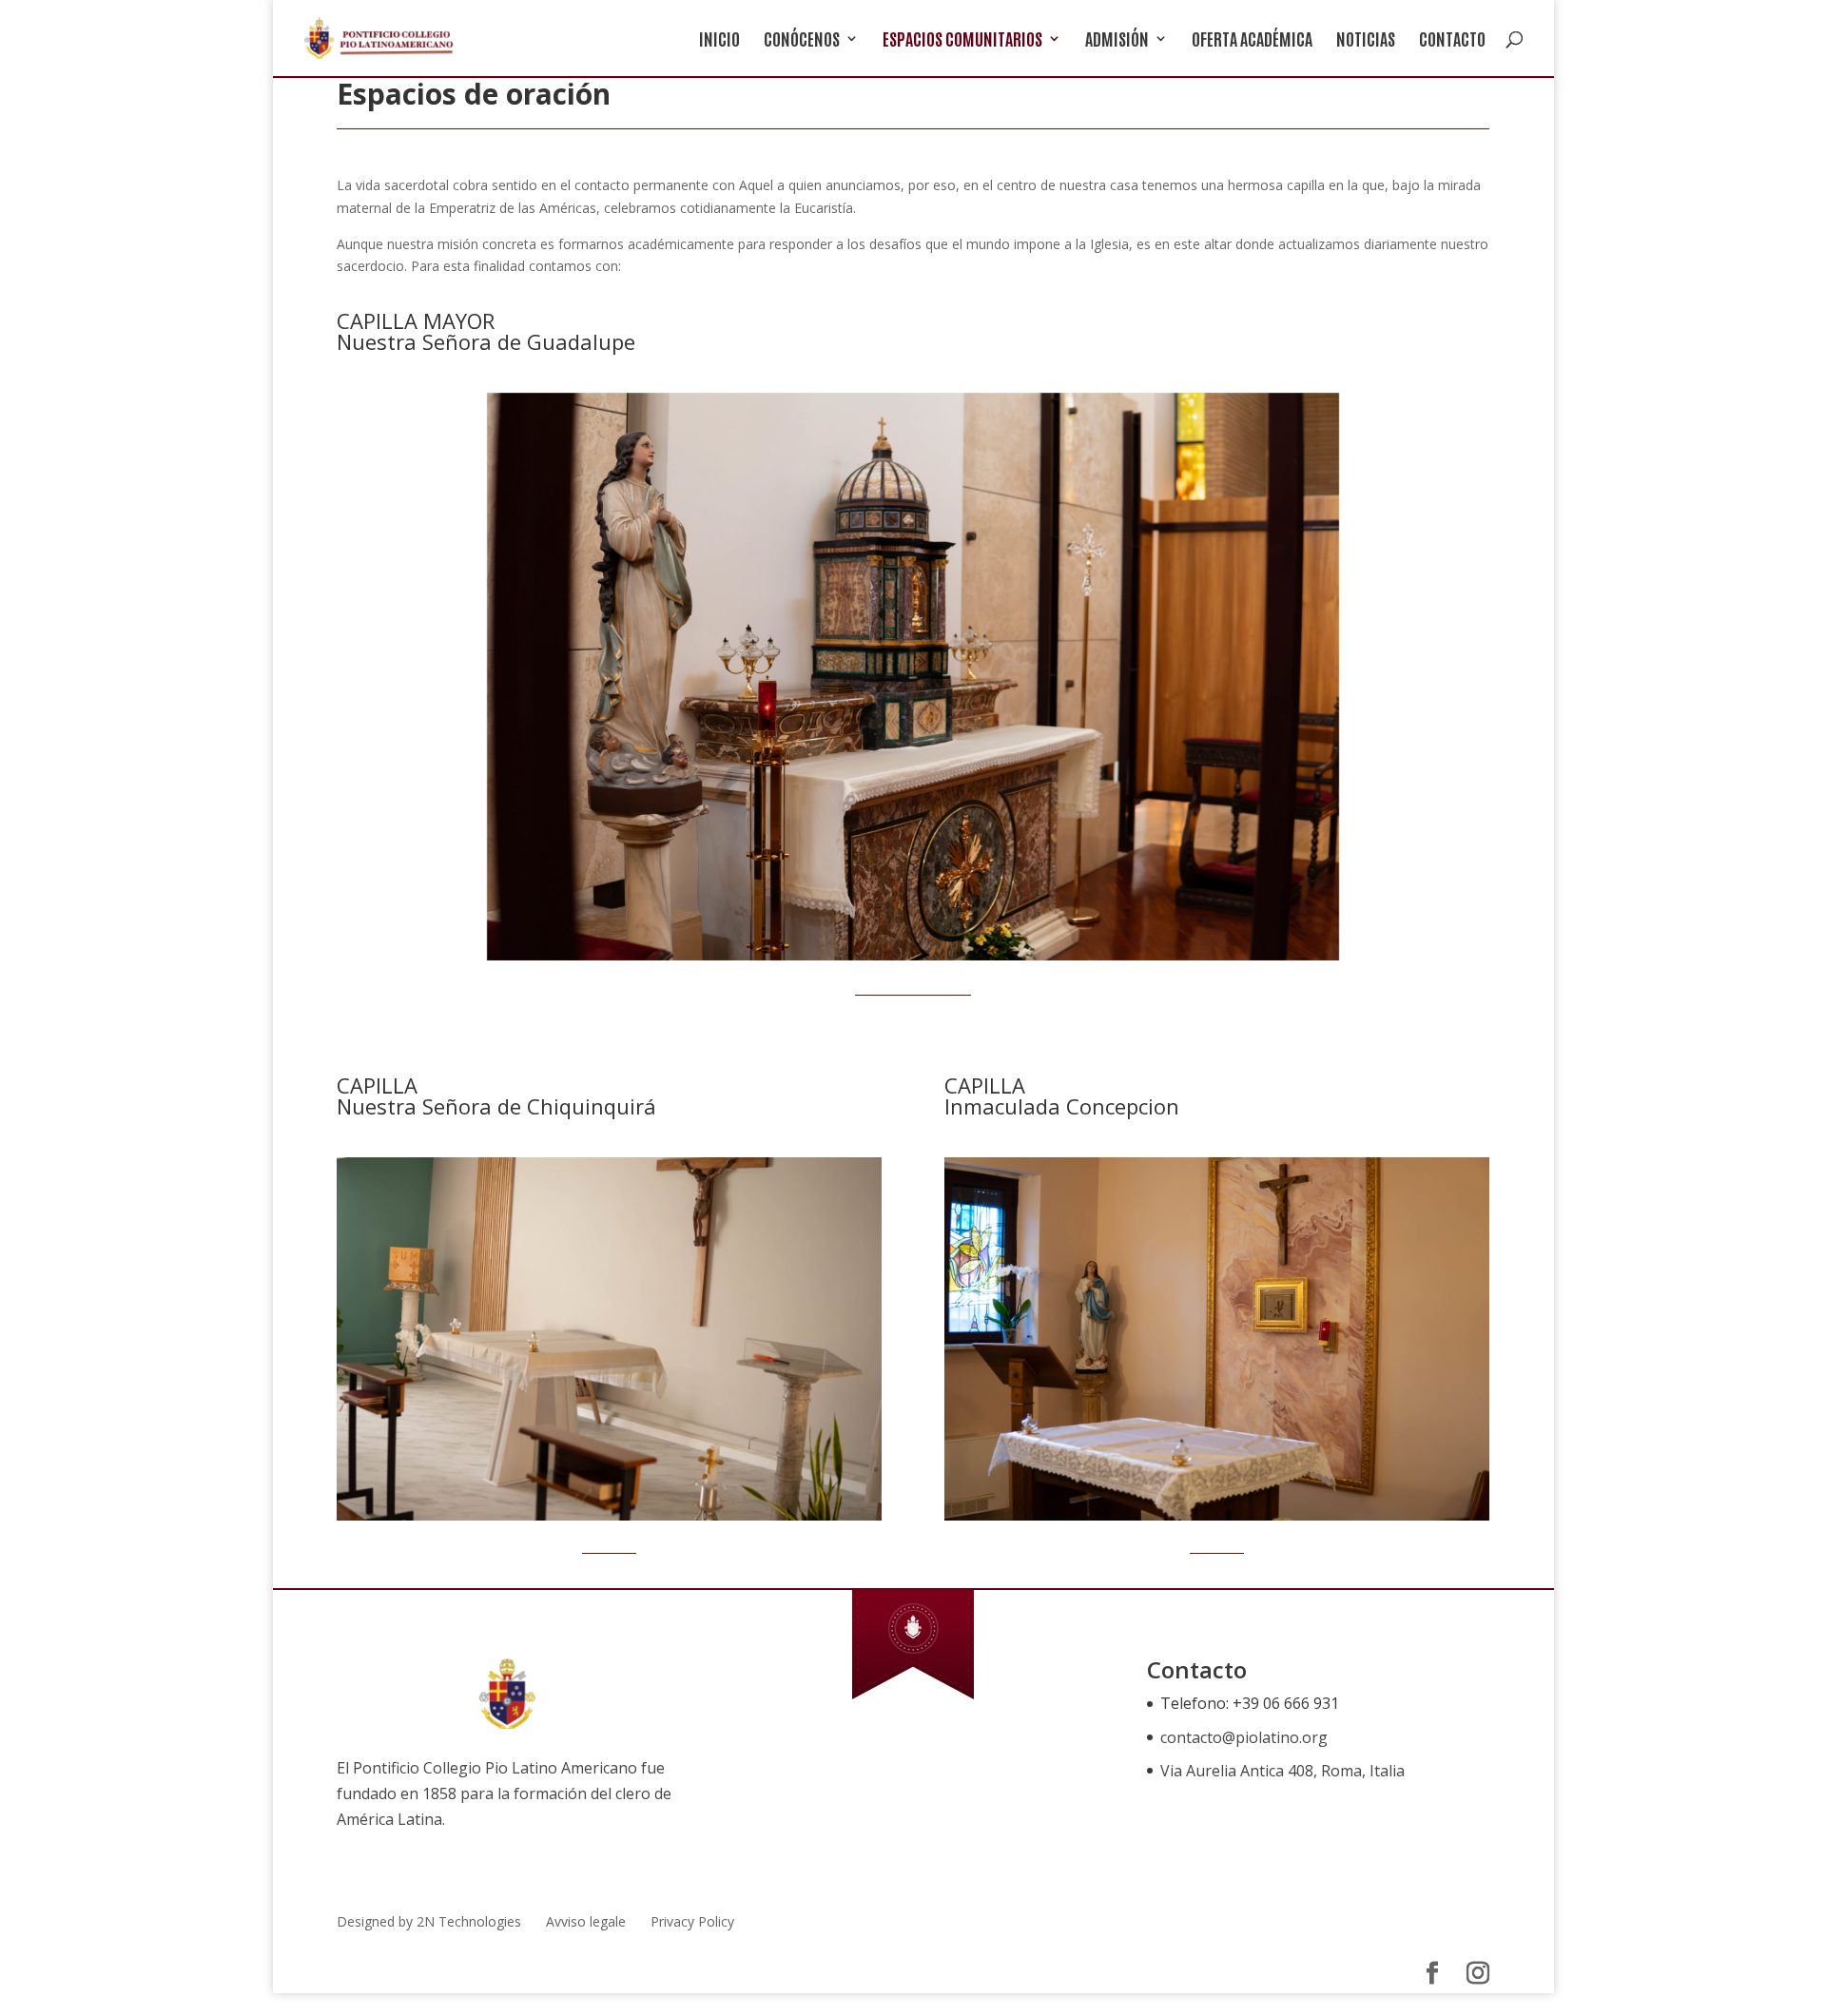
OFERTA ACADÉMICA (1252, 40)
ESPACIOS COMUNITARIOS (962, 40)
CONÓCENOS (802, 40)
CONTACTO (1452, 40)
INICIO (719, 40)
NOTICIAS (1366, 40)
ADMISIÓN (1117, 40)
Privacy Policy (692, 1921)
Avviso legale (586, 1921)
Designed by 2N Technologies (429, 1921)
